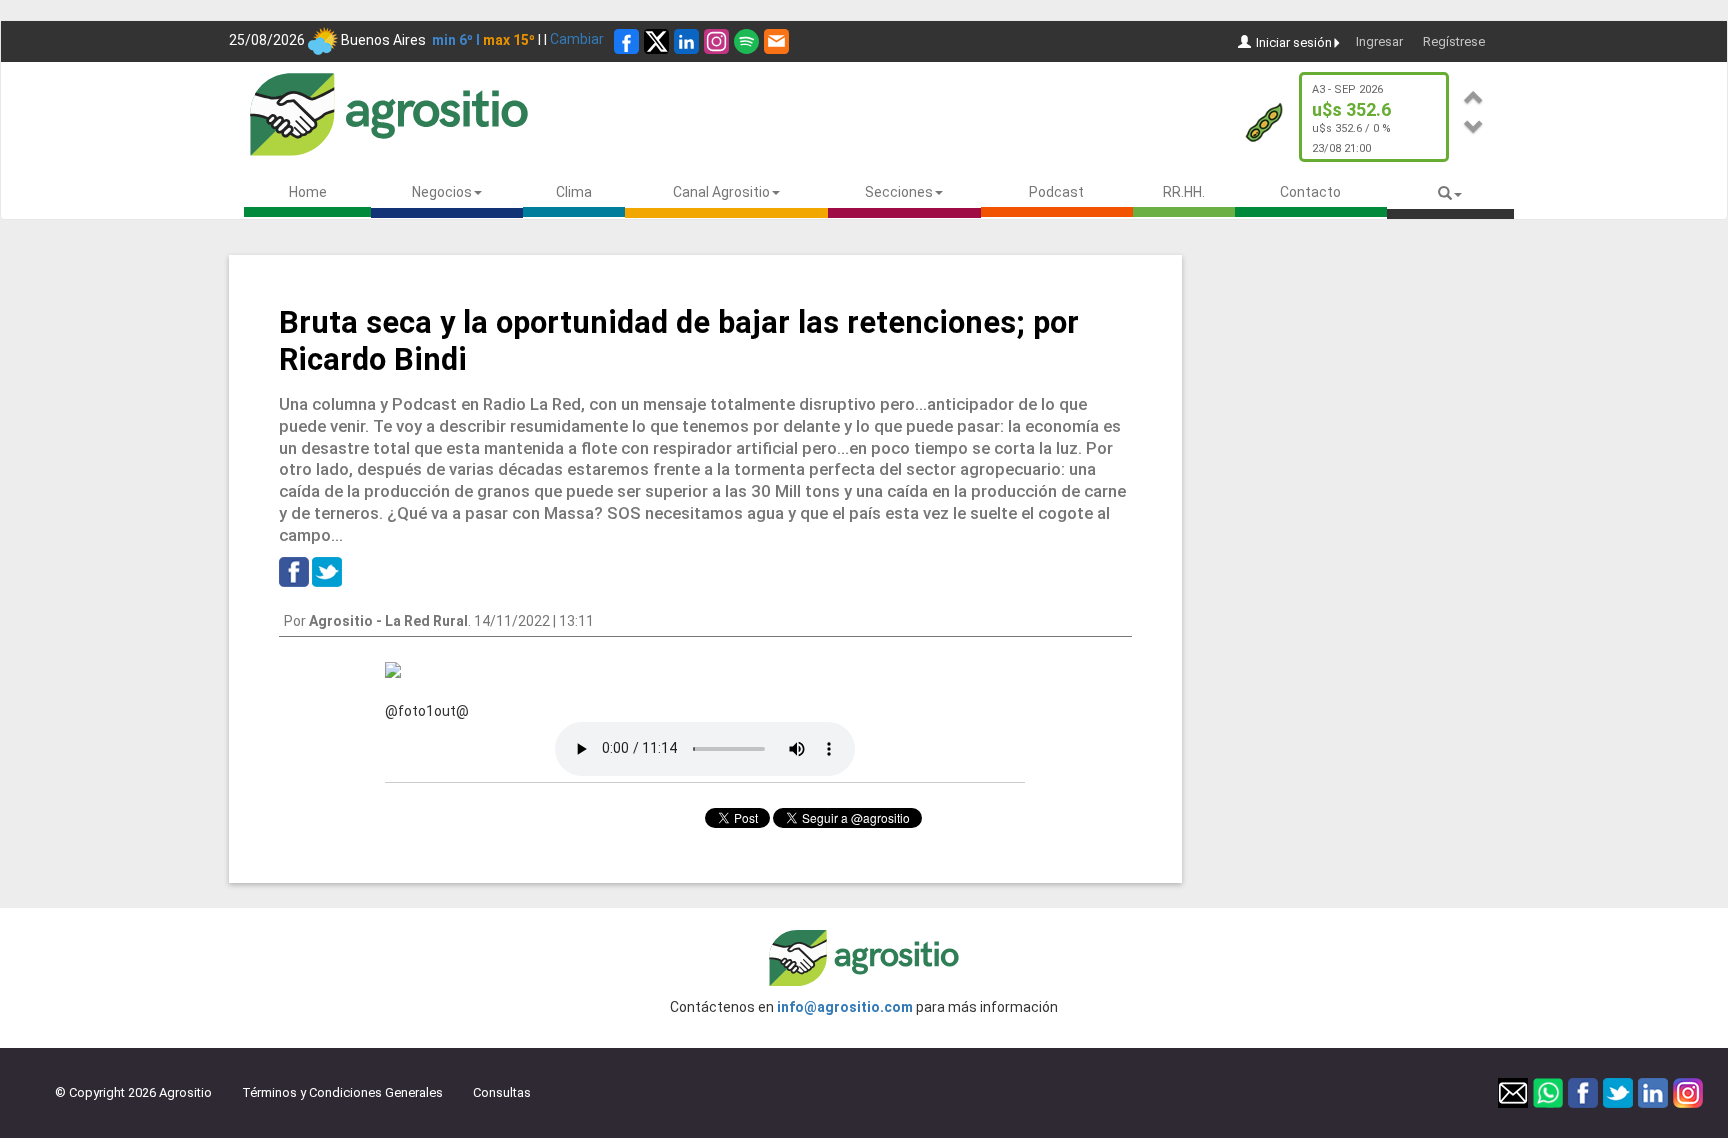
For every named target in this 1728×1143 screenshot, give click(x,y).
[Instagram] (716, 41)
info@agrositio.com (845, 1007)
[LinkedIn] (686, 41)
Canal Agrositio (721, 192)
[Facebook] (626, 41)
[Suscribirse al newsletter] (776, 41)
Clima (574, 192)
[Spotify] (746, 41)
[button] (1474, 94)
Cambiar (577, 39)
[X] (656, 41)
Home (308, 192)
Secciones (899, 192)
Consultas (502, 1092)
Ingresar (1379, 41)
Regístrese (1454, 41)
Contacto (1310, 192)
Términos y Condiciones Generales (342, 1092)
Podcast (1056, 192)
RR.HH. (1184, 192)
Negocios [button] (442, 192)
